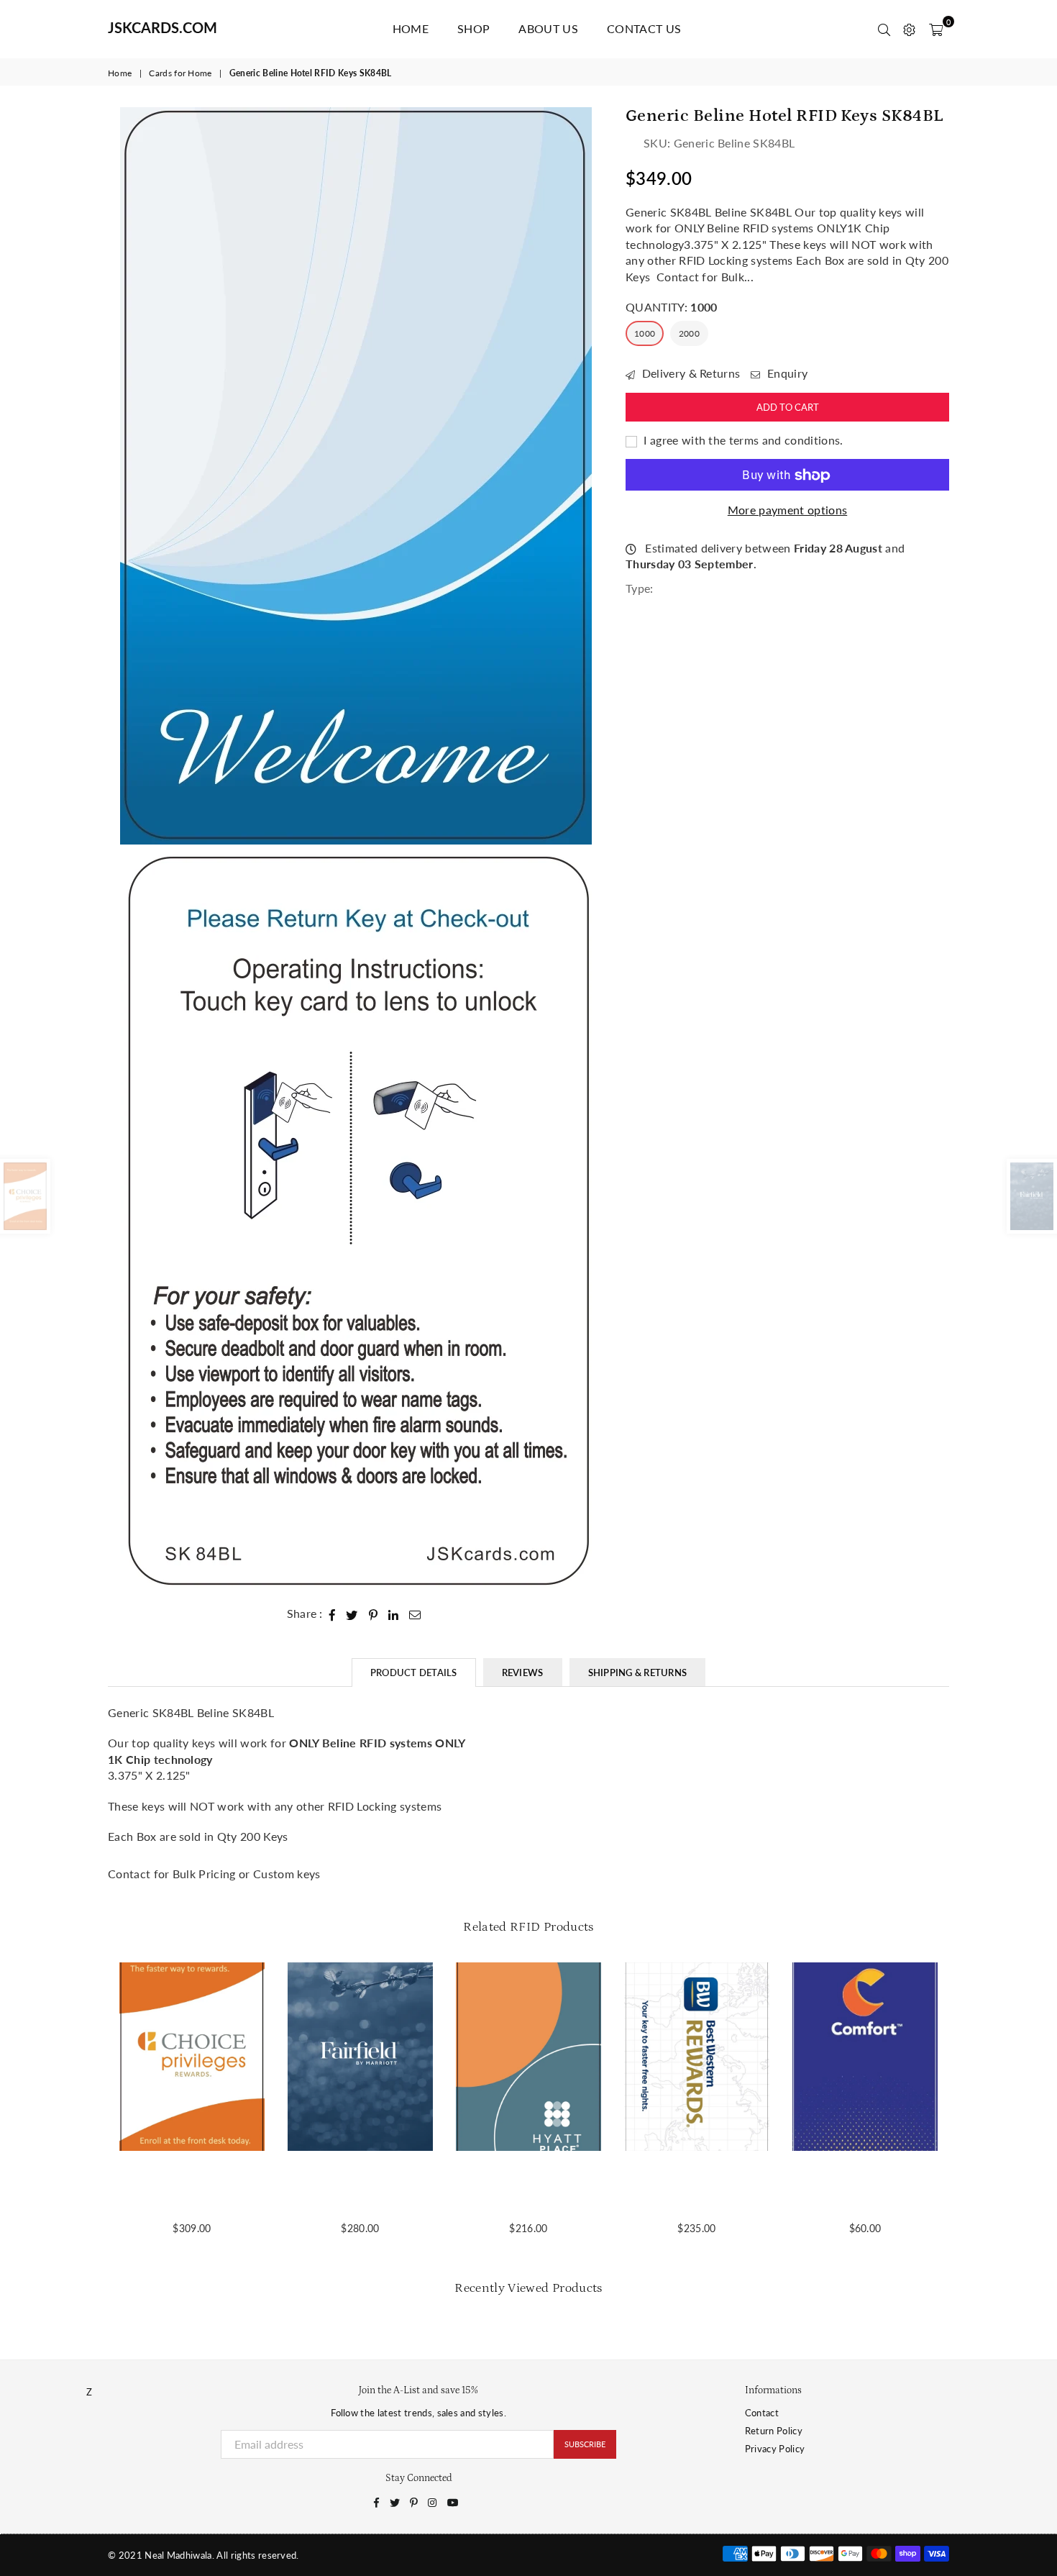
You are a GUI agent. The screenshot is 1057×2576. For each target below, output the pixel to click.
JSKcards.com (163, 27)
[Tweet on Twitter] (352, 1614)
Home (411, 28)
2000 (689, 334)
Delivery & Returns (689, 374)
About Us (548, 28)
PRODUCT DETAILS (414, 1672)
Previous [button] (92, 2107)
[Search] (884, 29)
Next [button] (965, 2107)
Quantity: (671, 307)
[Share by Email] (415, 1614)
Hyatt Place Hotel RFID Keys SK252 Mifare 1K (528, 2188)
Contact (762, 2413)
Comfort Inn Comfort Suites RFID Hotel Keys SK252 (865, 2188)
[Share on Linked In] (394, 1614)
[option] (356, 476)
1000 (645, 334)
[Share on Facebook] (333, 1614)
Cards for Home (180, 73)
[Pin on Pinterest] (374, 1614)
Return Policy (774, 2431)
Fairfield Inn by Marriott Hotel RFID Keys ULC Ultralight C (360, 2188)
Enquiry (786, 374)
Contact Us (644, 28)
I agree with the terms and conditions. (742, 440)
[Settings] (909, 29)
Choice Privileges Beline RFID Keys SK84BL (192, 2188)
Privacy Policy (775, 2449)
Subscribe (585, 2444)
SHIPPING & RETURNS (638, 1672)
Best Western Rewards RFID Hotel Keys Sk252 (697, 2188)
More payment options (787, 510)
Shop (473, 28)
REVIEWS (523, 1672)
